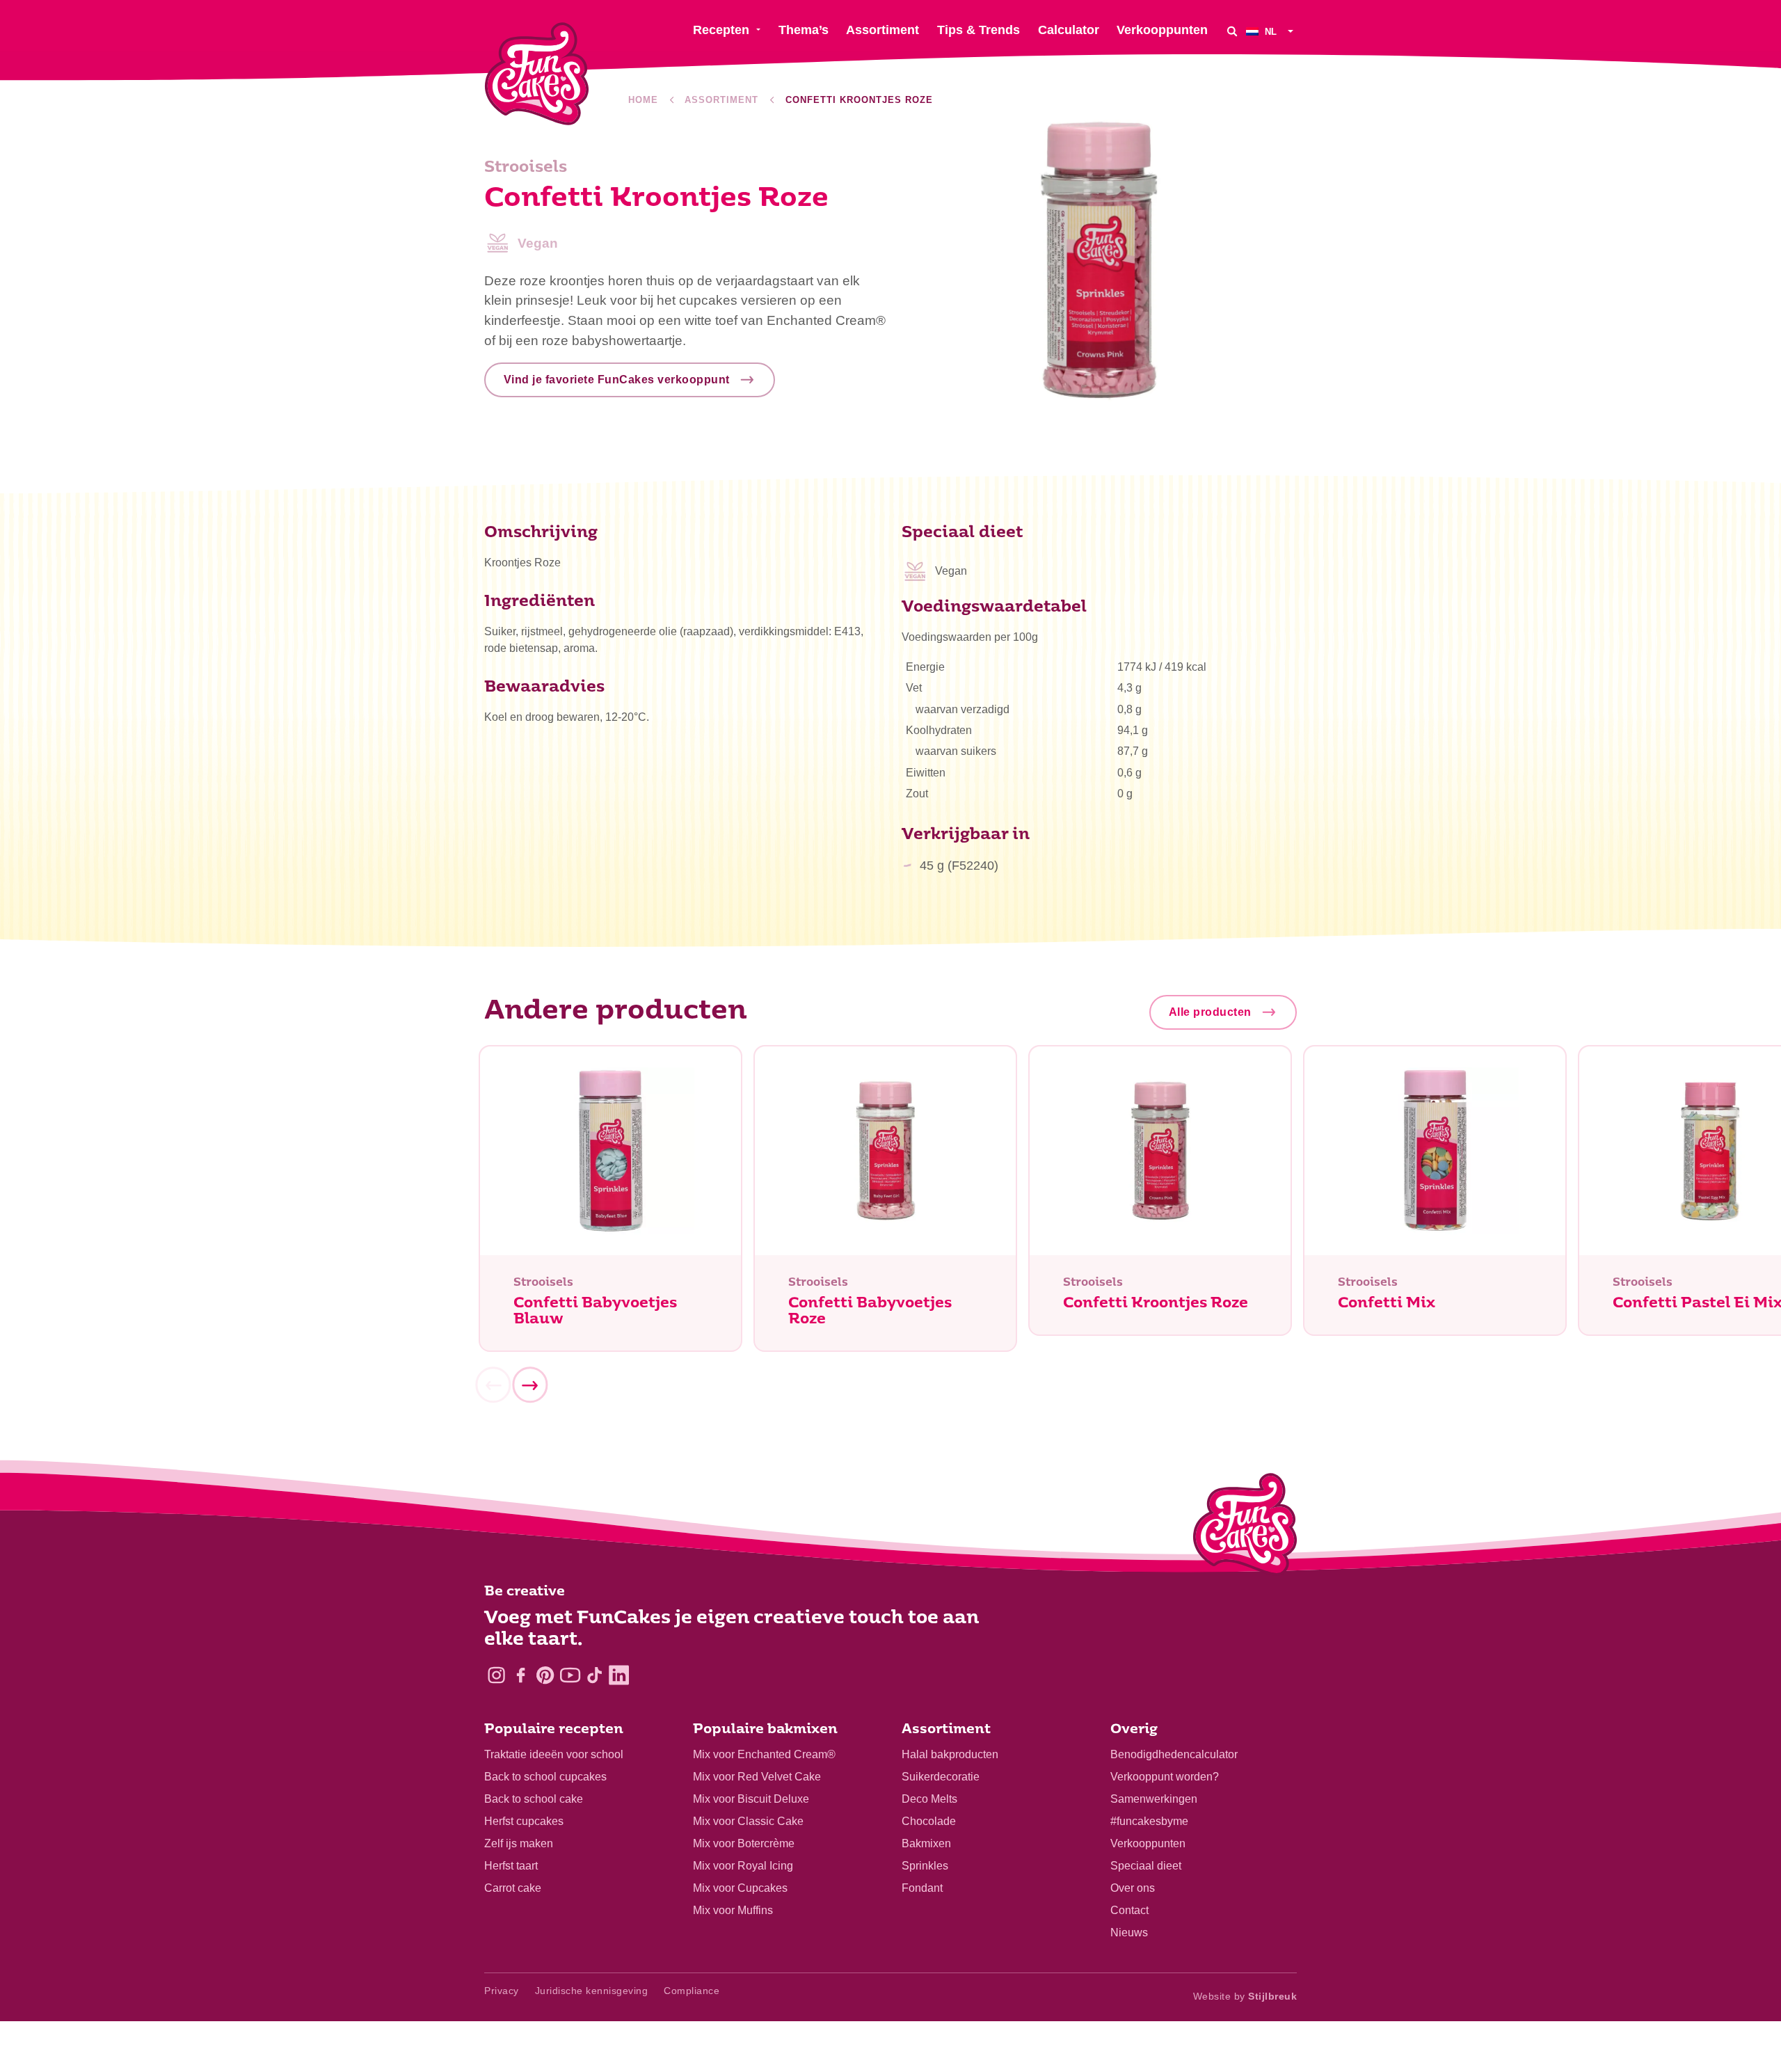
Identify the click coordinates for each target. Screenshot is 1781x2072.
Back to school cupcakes (545, 1777)
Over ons (1133, 1888)
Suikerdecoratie (941, 1777)
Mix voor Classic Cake (748, 1821)
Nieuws (1129, 1932)
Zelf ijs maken (519, 1843)
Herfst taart (511, 1866)
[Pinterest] (545, 1675)
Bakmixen (926, 1843)
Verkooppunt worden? (1165, 1777)
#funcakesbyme (1149, 1821)
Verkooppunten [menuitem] (1162, 30)
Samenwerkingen (1154, 1799)
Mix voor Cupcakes (740, 1888)
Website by (1245, 1996)
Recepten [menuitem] (721, 30)
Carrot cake (513, 1888)
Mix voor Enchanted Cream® (764, 1754)
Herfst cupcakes (524, 1821)
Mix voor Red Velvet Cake (757, 1777)
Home (643, 100)
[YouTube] (570, 1675)
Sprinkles (925, 1866)
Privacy (502, 1991)
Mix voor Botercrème (744, 1843)
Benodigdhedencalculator (1174, 1754)
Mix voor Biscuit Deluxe (751, 1799)
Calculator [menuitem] (1069, 30)
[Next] (529, 1385)
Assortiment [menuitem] (882, 30)
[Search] (1232, 31)
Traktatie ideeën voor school (554, 1754)
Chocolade (929, 1821)
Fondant (922, 1888)
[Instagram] (496, 1675)
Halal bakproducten (950, 1754)
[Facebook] (521, 1675)
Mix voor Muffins (733, 1910)
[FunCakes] (537, 74)
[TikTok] (594, 1675)
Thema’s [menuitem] (804, 30)
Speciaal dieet (1146, 1866)
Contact (1129, 1910)
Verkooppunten (1148, 1843)
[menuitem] (1271, 31)
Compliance (692, 1991)
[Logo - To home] (1245, 1527)
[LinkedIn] (619, 1675)
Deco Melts (929, 1799)
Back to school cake (534, 1799)
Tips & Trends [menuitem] (979, 30)
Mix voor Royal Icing (743, 1866)
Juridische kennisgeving (592, 1991)
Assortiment (721, 100)
